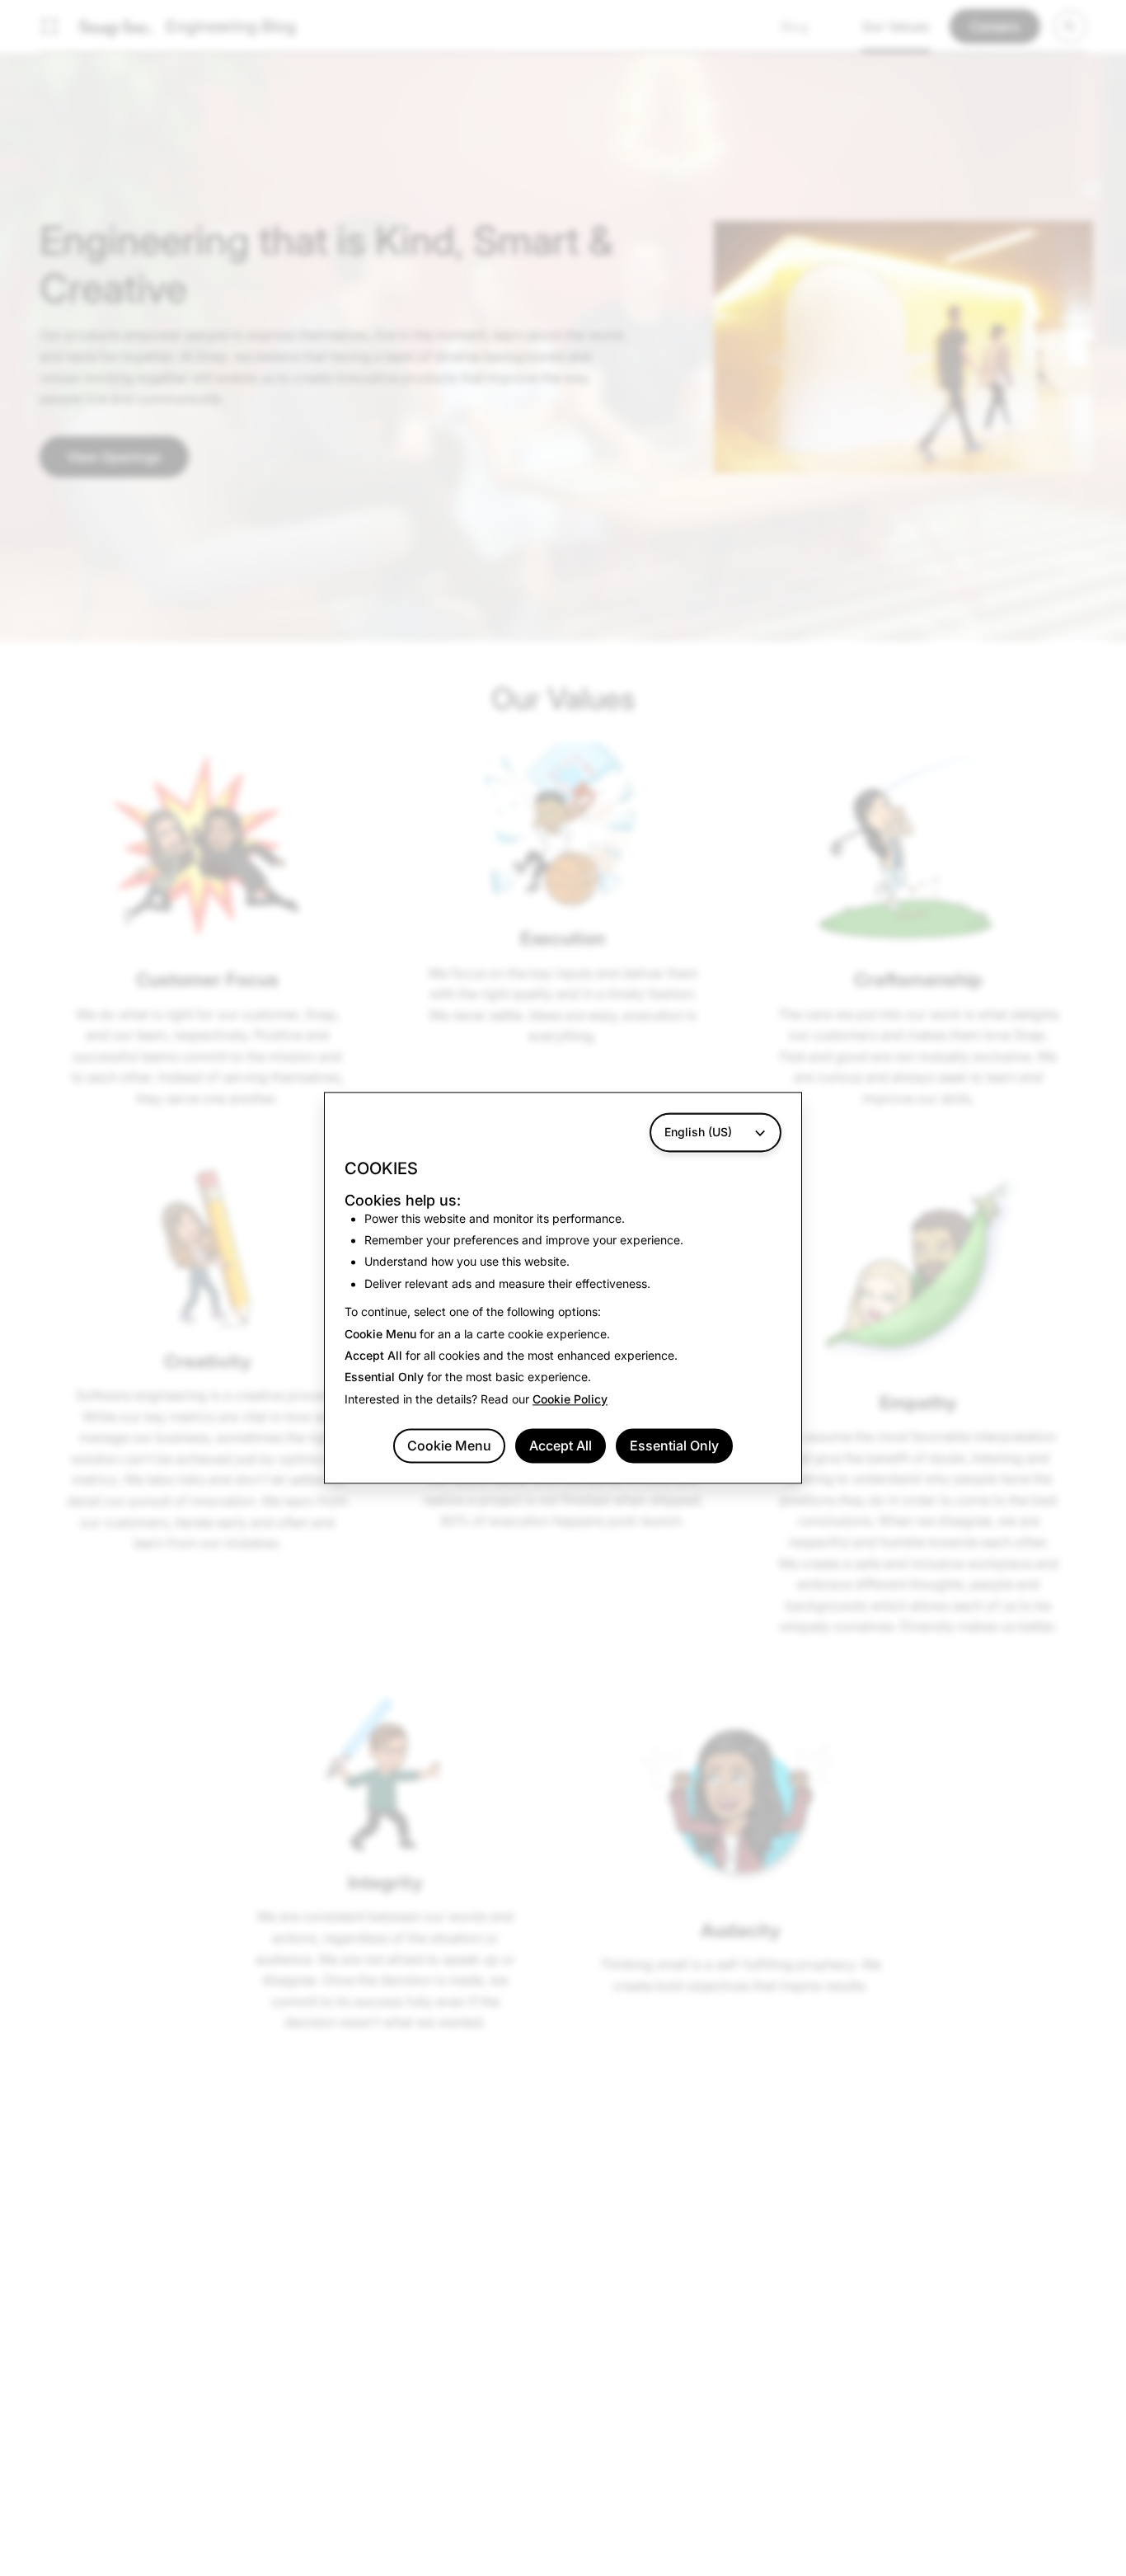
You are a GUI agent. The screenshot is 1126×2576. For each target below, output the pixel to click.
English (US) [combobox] (698, 1132)
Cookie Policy (570, 1399)
